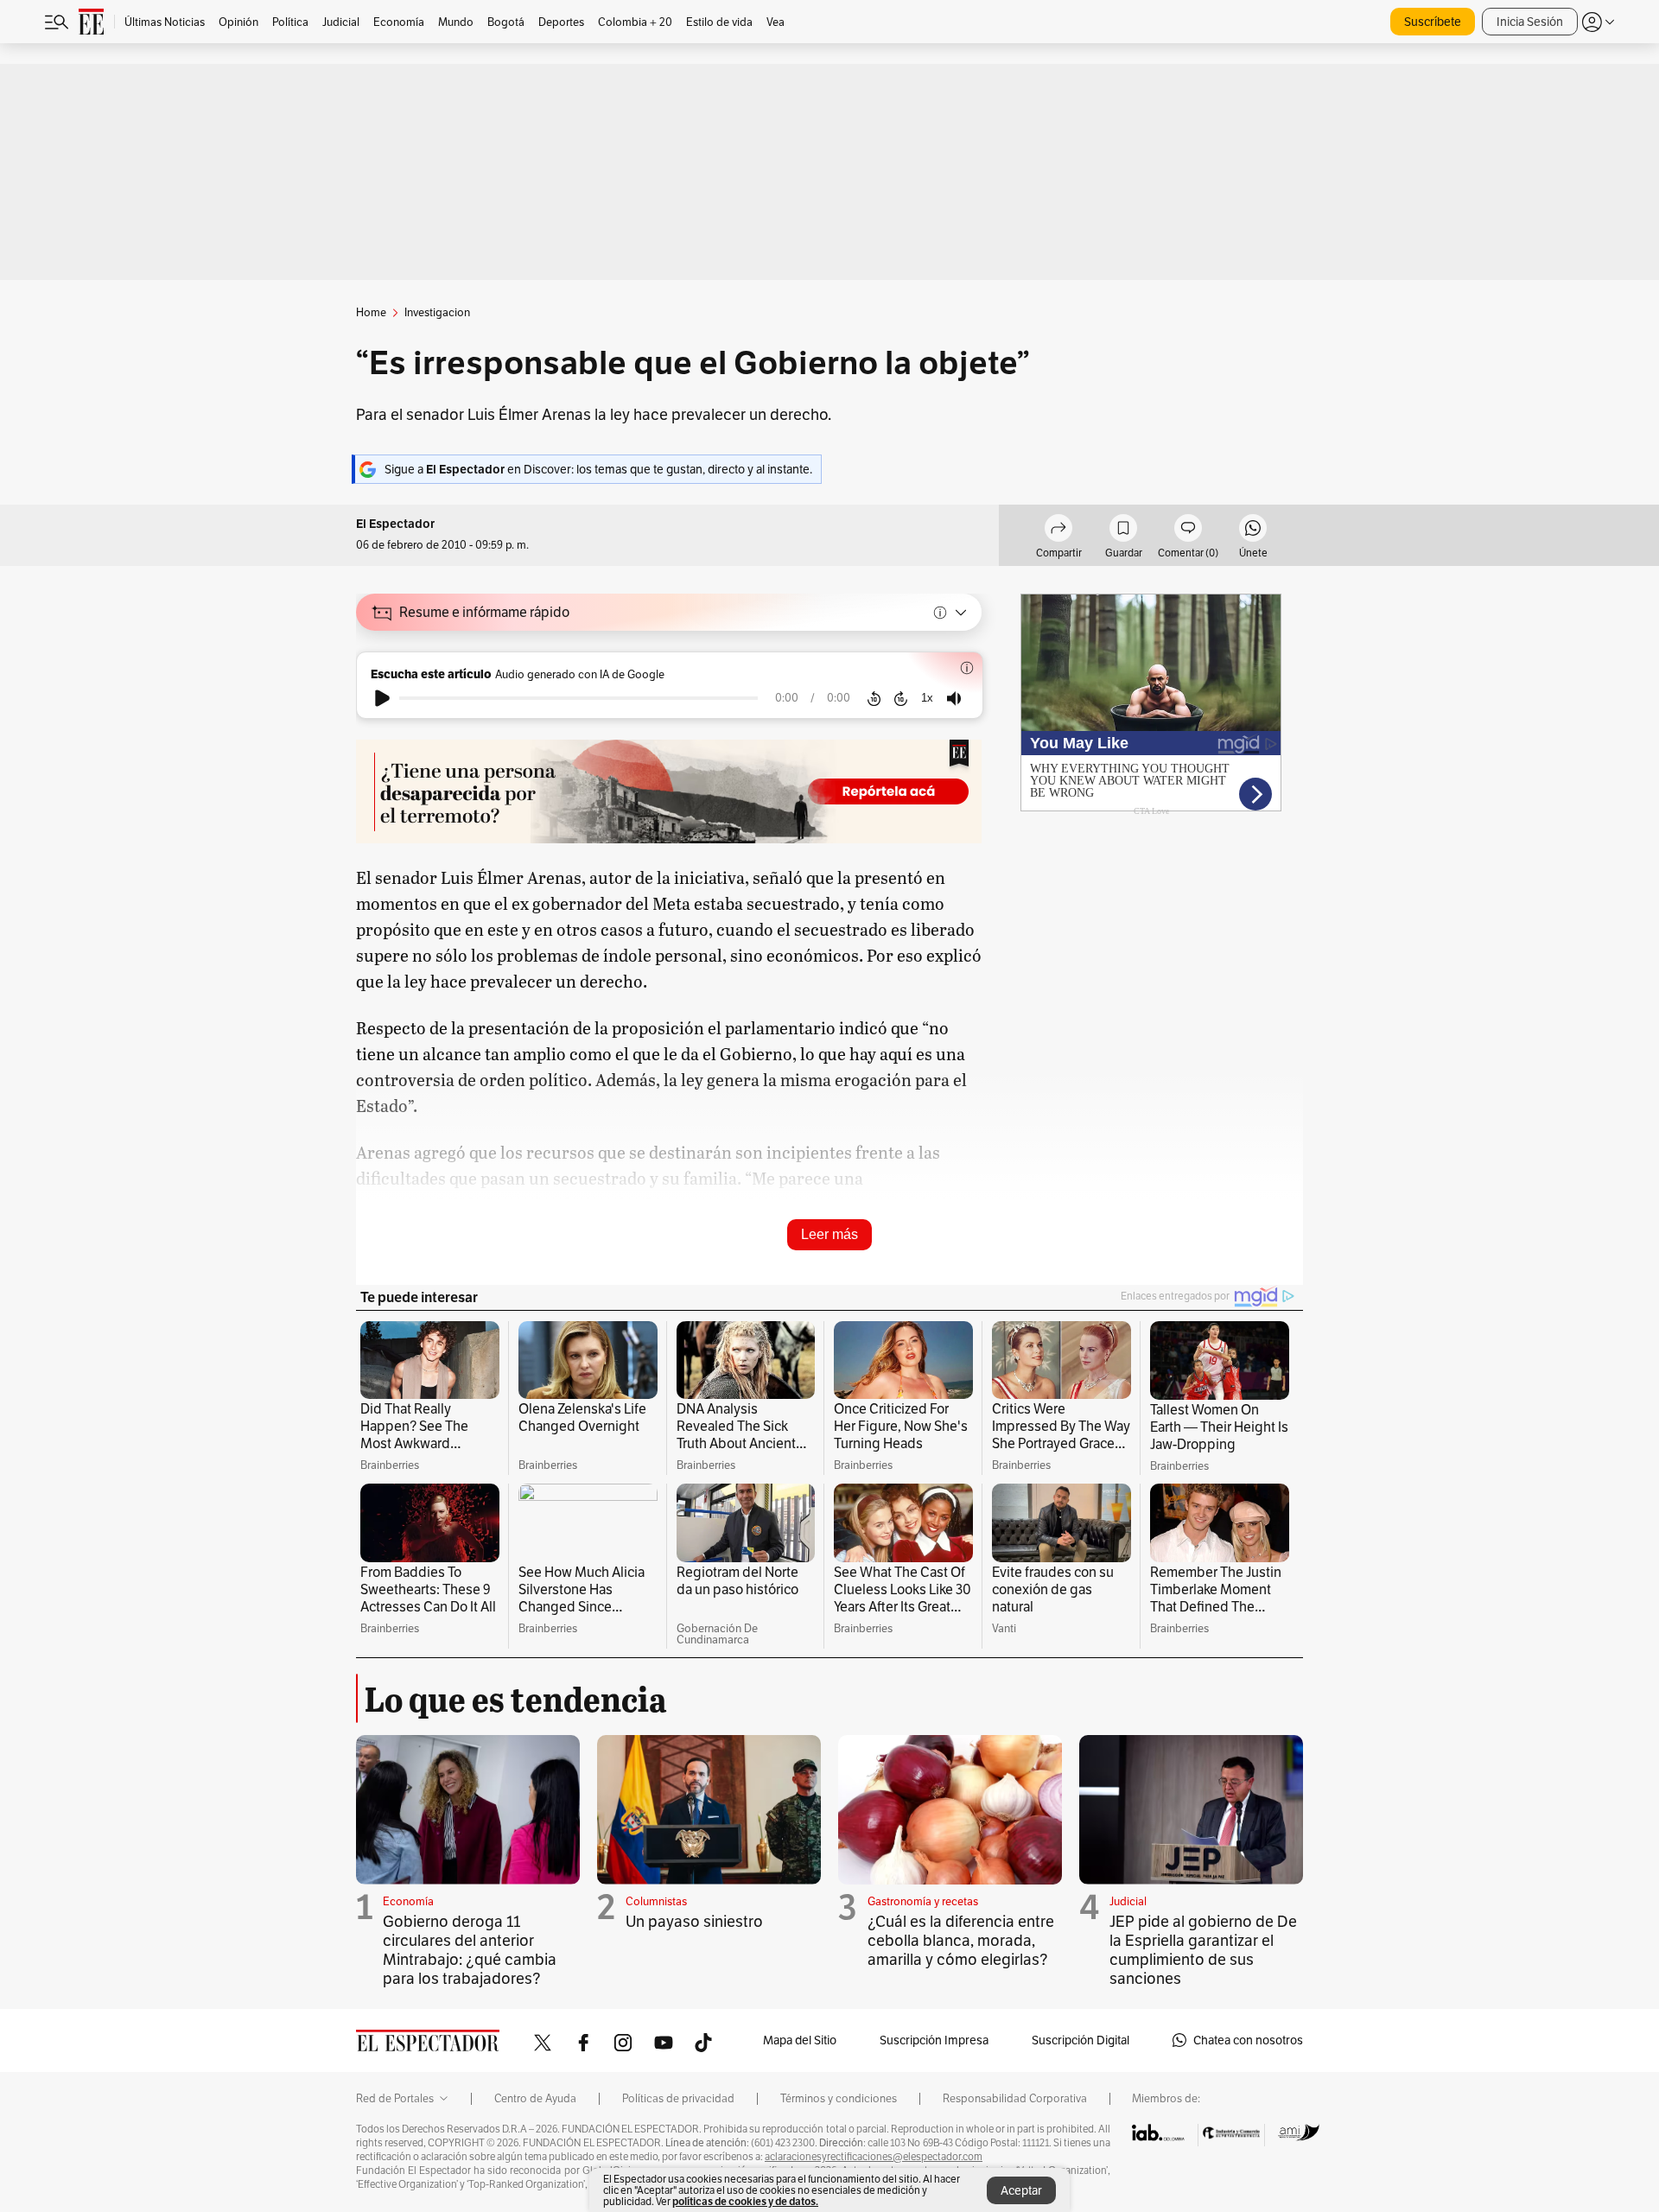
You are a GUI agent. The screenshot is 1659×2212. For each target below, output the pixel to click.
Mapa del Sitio (800, 2040)
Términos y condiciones (839, 2099)
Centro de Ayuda (535, 2099)
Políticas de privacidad (678, 2099)
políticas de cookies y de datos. (745, 2201)
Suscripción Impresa (934, 2040)
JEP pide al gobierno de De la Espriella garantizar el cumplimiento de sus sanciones (1203, 1950)
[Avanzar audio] (901, 698)
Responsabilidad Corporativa (1015, 2099)
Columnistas (656, 1901)
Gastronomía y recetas (923, 1901)
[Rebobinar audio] (874, 698)
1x (927, 698)
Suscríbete (1433, 22)
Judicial (1128, 1901)
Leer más (829, 1234)
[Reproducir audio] (382, 698)
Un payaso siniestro (694, 1921)
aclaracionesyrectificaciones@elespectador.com (874, 2157)
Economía (408, 1901)
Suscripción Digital (1081, 2040)
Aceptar (1021, 2190)
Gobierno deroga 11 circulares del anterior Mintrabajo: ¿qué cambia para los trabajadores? (470, 1950)
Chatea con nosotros (1248, 2040)
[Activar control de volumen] (954, 699)
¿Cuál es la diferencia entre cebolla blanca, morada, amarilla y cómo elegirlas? (961, 1940)
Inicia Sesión (1530, 22)
